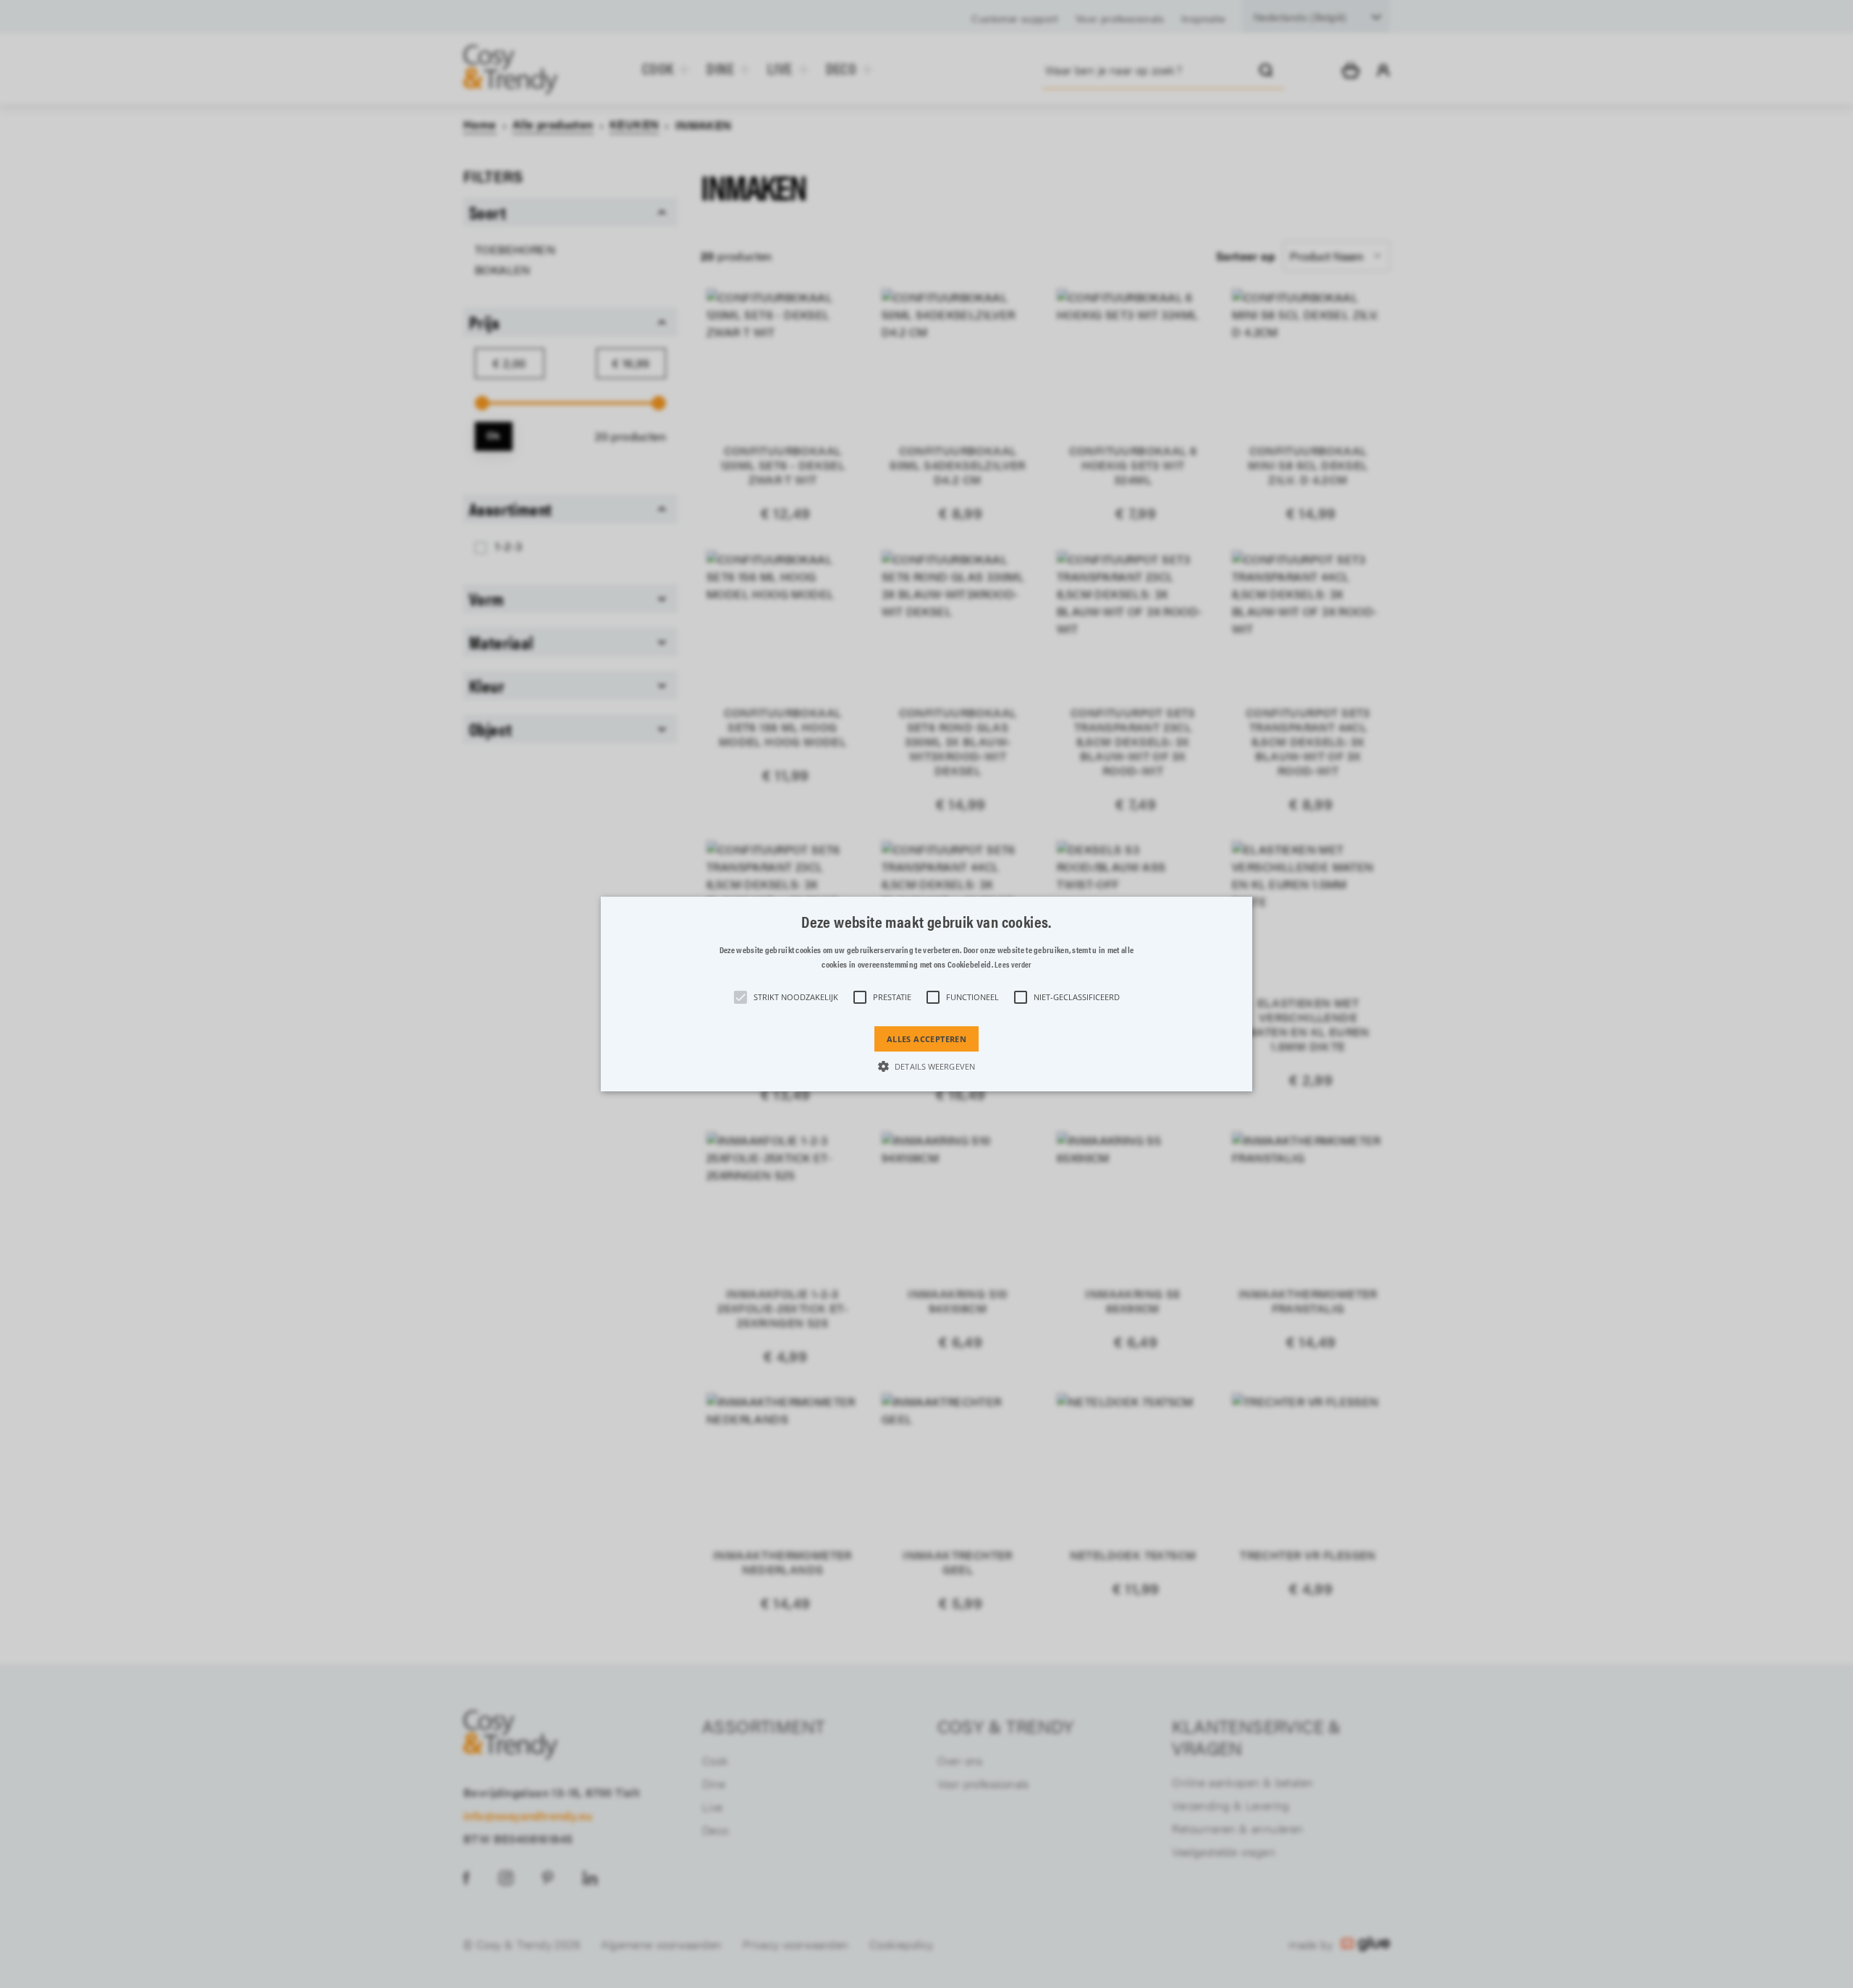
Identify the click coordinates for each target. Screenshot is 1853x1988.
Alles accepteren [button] (926, 1039)
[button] (926, 994)
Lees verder (1013, 965)
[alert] (926, 994)
